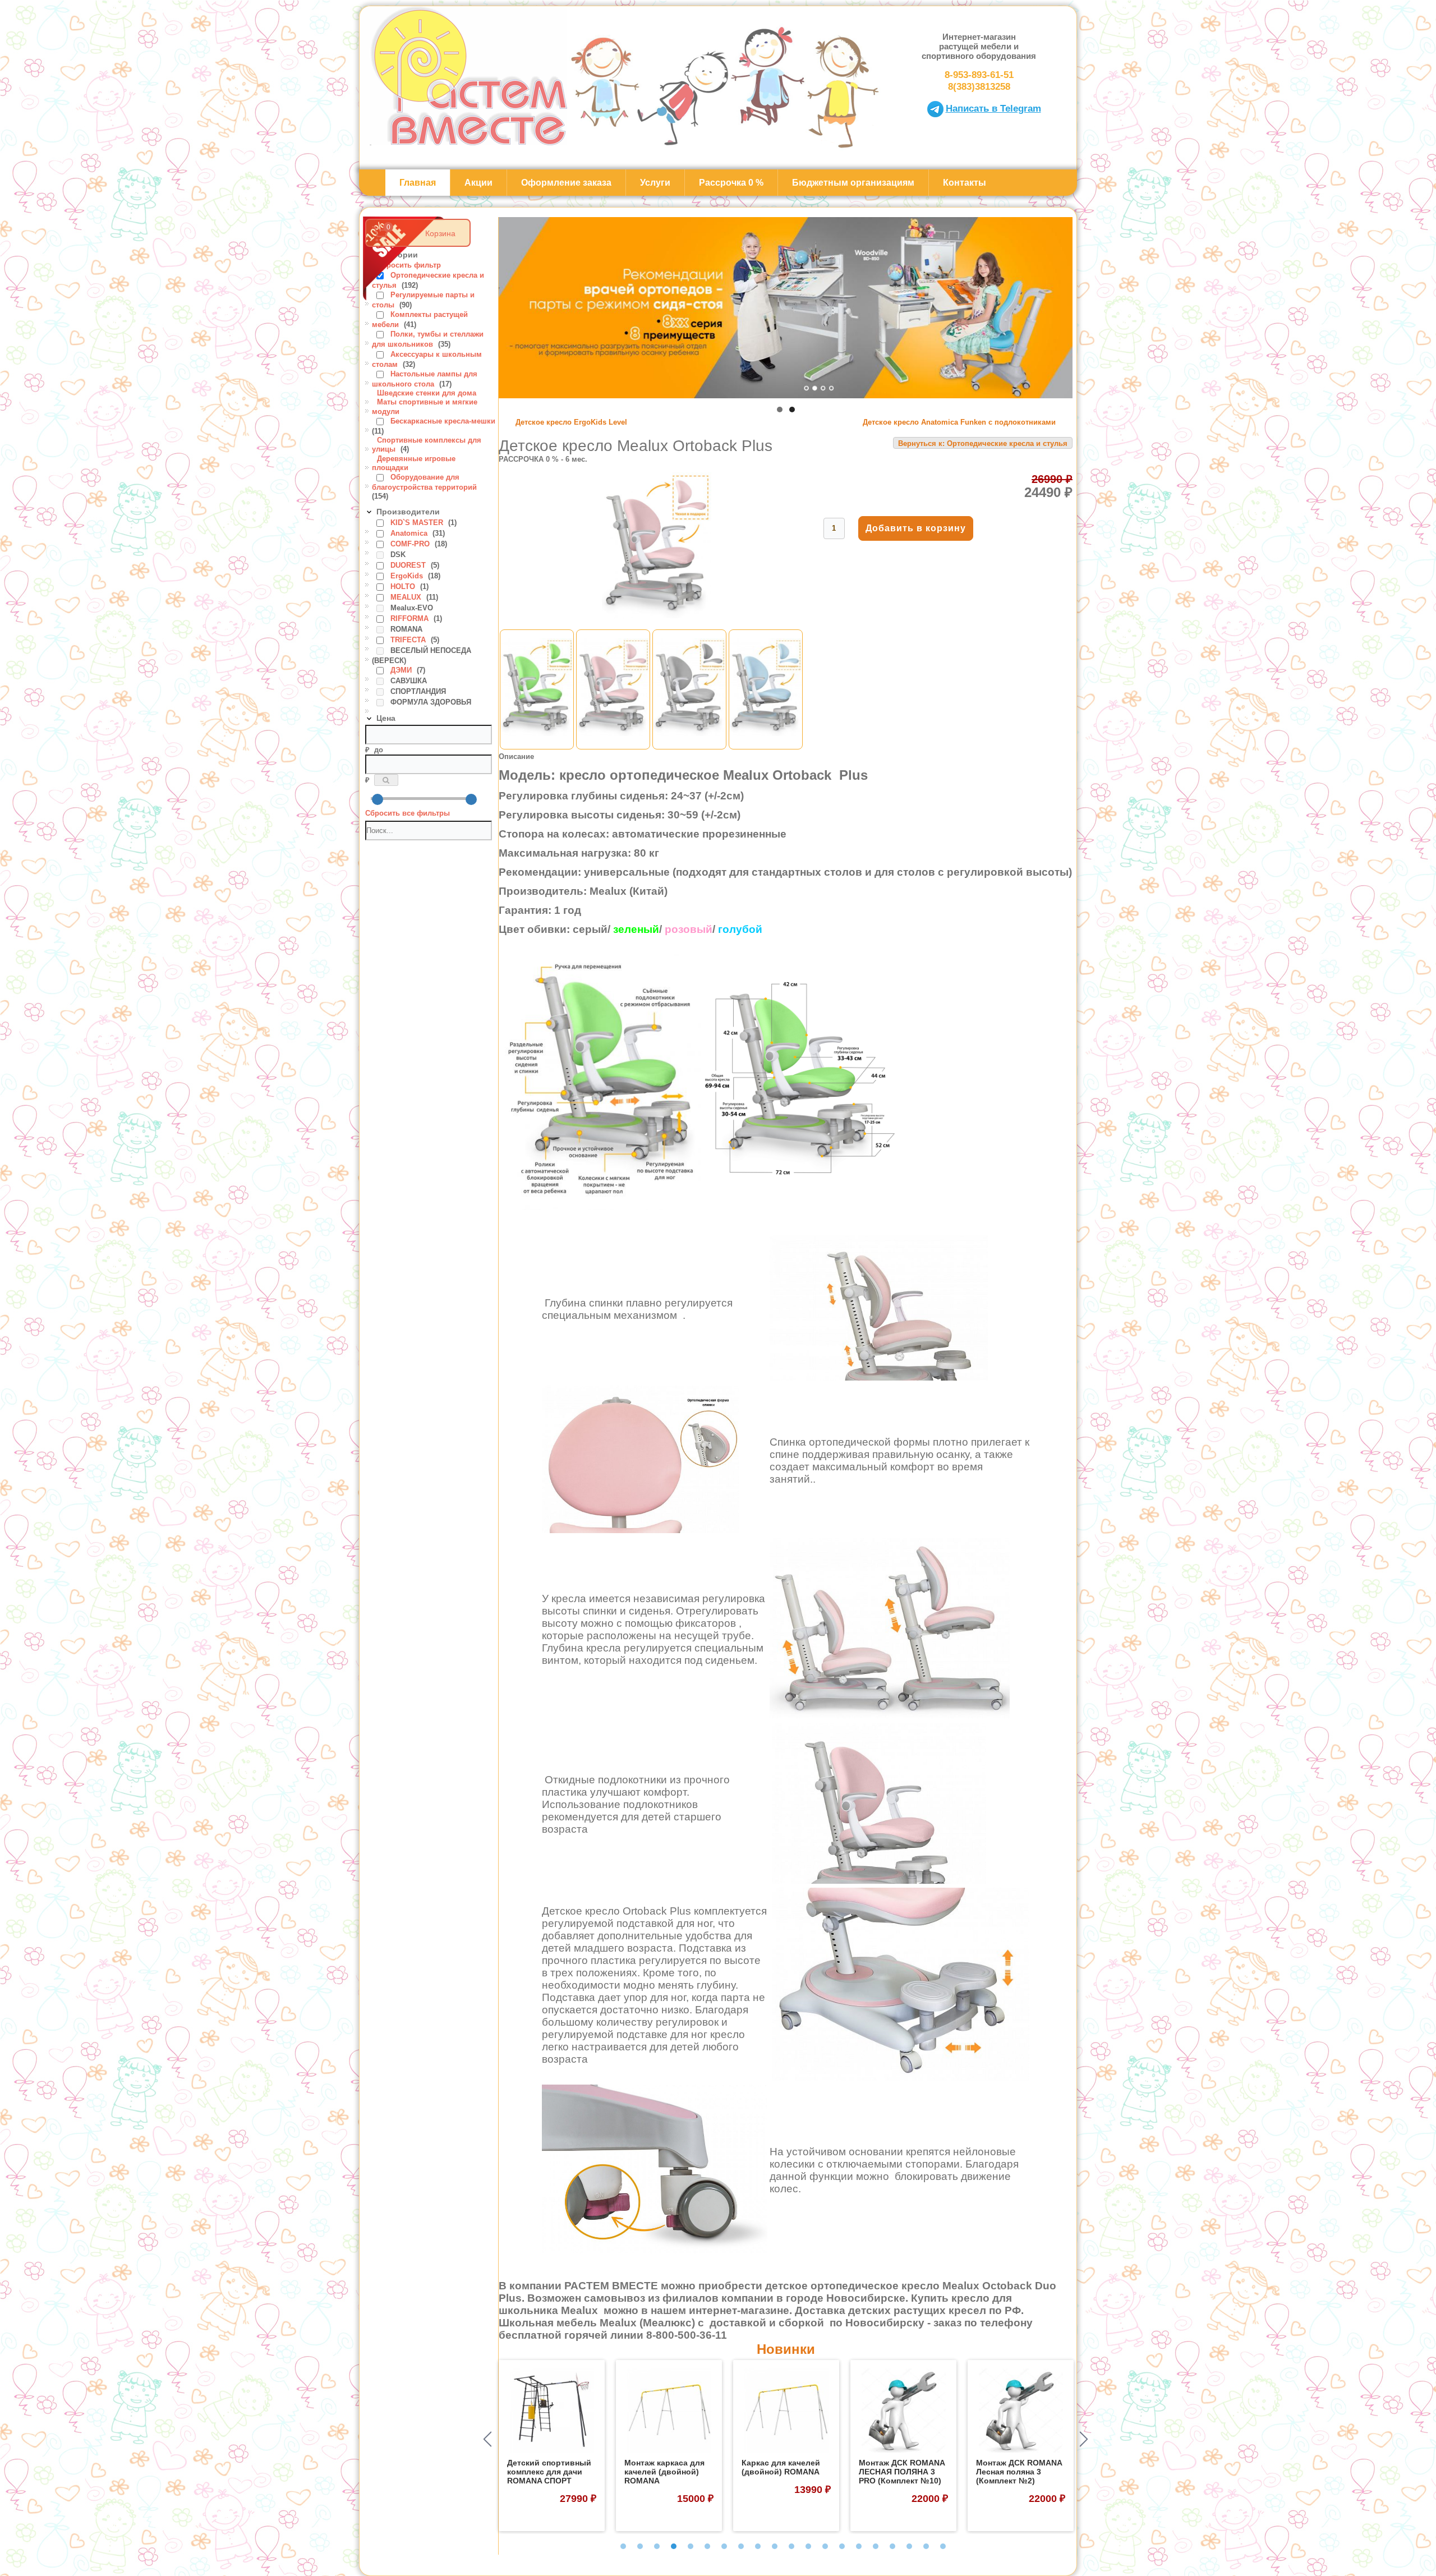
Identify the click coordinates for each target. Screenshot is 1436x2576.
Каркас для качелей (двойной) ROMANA (664, 2467)
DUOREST (409, 565)
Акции (478, 183)
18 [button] (909, 2546)
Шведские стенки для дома (427, 393)
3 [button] (657, 2546)
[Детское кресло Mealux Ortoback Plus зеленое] (537, 745)
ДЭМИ (402, 670)
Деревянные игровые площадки (414, 463)
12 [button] (808, 2546)
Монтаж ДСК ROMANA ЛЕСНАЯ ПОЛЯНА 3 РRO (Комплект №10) (784, 2472)
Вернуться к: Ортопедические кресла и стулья (983, 443)
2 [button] (640, 2546)
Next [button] (1084, 2439)
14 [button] (842, 2546)
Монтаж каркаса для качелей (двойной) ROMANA (547, 2472)
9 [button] (758, 2546)
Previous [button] (487, 2439)
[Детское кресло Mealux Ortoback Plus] (657, 616)
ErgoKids (408, 576)
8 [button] (741, 2546)
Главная (418, 183)
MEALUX (407, 597)
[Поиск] (386, 780)
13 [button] (825, 2546)
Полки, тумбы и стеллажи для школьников (428, 339)
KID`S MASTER (418, 523)
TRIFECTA (409, 640)
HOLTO (404, 586)
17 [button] (892, 2546)
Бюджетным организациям (853, 183)
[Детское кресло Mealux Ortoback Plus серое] (689, 745)
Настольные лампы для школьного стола (425, 379)
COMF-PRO (411, 544)
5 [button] (691, 2546)
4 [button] (674, 2546)
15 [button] (859, 2546)
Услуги (655, 183)
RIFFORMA (411, 618)
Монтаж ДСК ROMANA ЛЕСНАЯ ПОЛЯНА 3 (1019, 2467)
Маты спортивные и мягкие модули (425, 406)
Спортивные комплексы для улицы (427, 445)
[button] (780, 410)
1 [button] (623, 2546)
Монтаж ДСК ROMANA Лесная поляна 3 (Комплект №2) (902, 2472)
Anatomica (410, 533)
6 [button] (707, 2546)
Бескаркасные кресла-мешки (443, 421)
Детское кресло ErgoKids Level (571, 422)
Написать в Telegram (993, 108)
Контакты (965, 183)
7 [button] (724, 2546)
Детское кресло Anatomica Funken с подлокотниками (959, 422)
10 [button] (775, 2546)
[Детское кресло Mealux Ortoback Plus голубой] (766, 745)
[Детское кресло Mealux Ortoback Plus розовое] (613, 745)
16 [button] (876, 2546)
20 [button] (943, 2546)
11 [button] (791, 2546)
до (379, 750)
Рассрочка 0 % (731, 183)
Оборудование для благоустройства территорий (424, 482)
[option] (552, 2446)
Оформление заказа (566, 183)
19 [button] (926, 2546)
